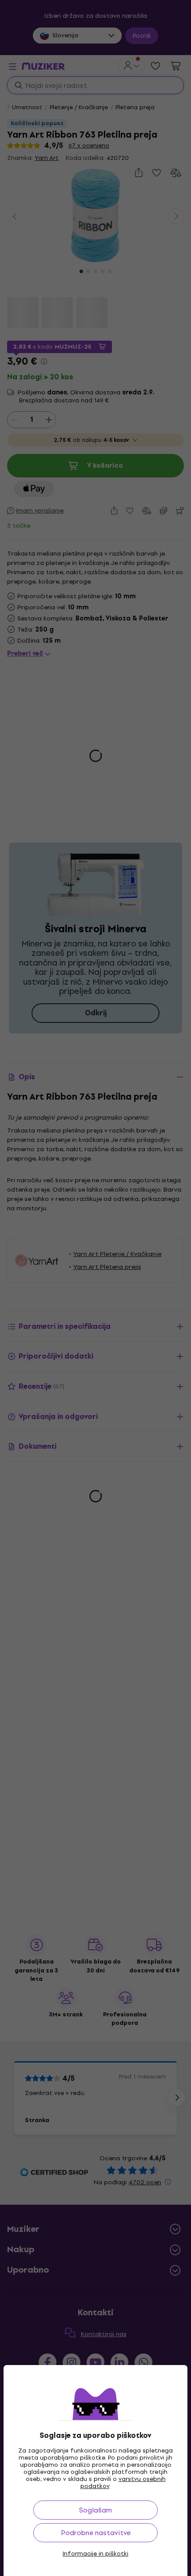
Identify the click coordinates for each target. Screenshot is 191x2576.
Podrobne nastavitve (96, 2533)
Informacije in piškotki (95, 2554)
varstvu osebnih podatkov (123, 2483)
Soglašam (95, 2510)
